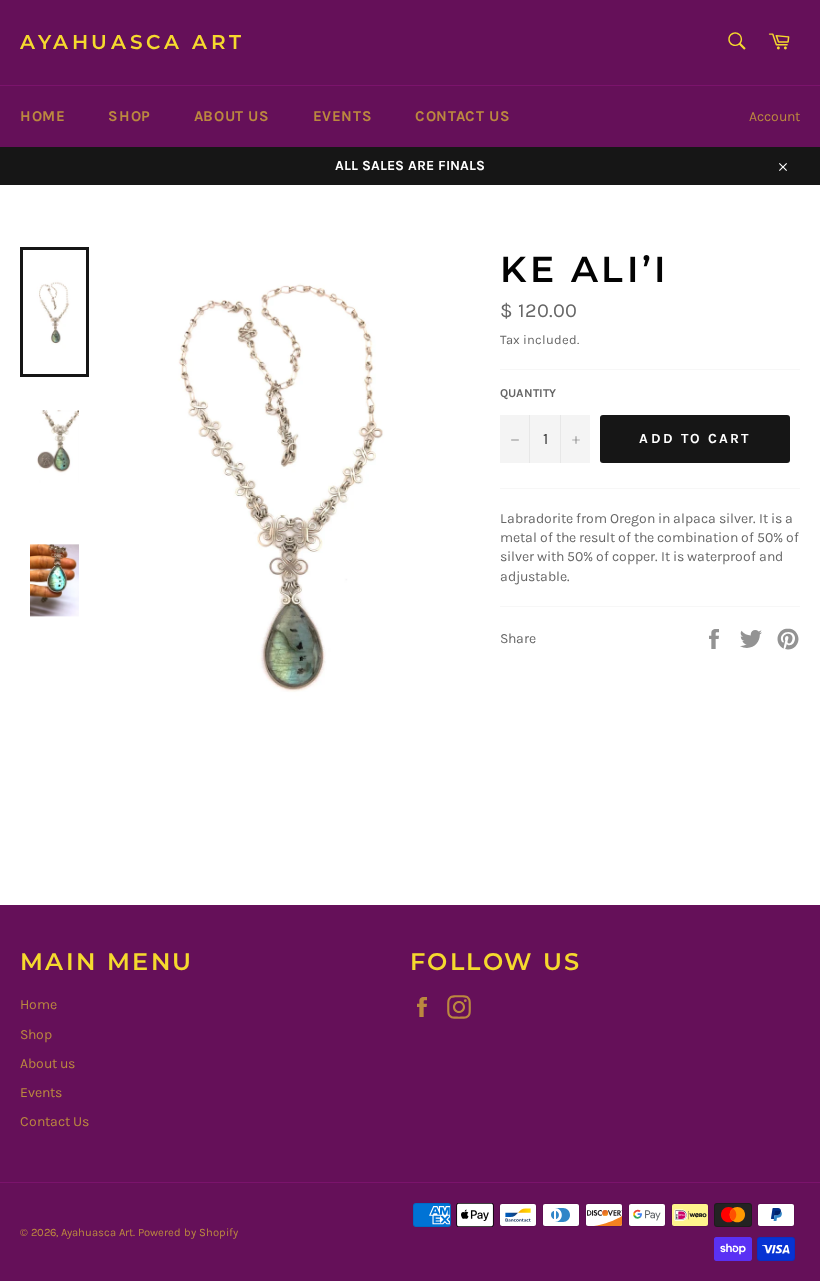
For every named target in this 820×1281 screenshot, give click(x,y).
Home (42, 116)
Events (343, 116)
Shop (129, 116)
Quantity (528, 393)
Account (774, 116)
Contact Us (462, 116)
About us (232, 116)
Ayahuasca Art (132, 42)
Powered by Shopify (188, 1232)
